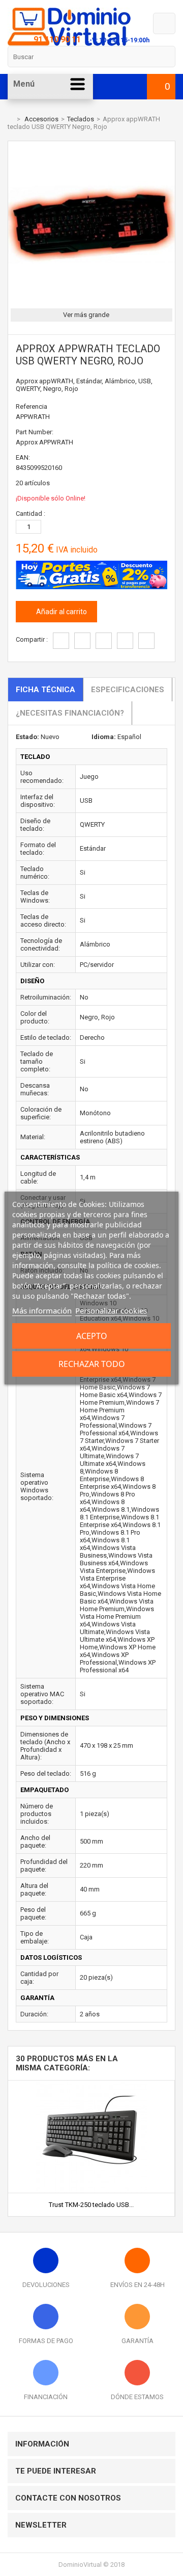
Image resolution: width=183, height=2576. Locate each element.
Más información (42, 1310)
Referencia (32, 406)
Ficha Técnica (45, 690)
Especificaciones (128, 690)
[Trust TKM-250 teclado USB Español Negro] (91, 2084)
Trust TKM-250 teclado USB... (91, 2205)
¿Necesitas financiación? (70, 713)
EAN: (23, 457)
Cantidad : (30, 514)
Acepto (92, 1336)
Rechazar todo (92, 1364)
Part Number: (35, 432)
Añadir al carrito (61, 612)
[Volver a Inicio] (10, 119)
